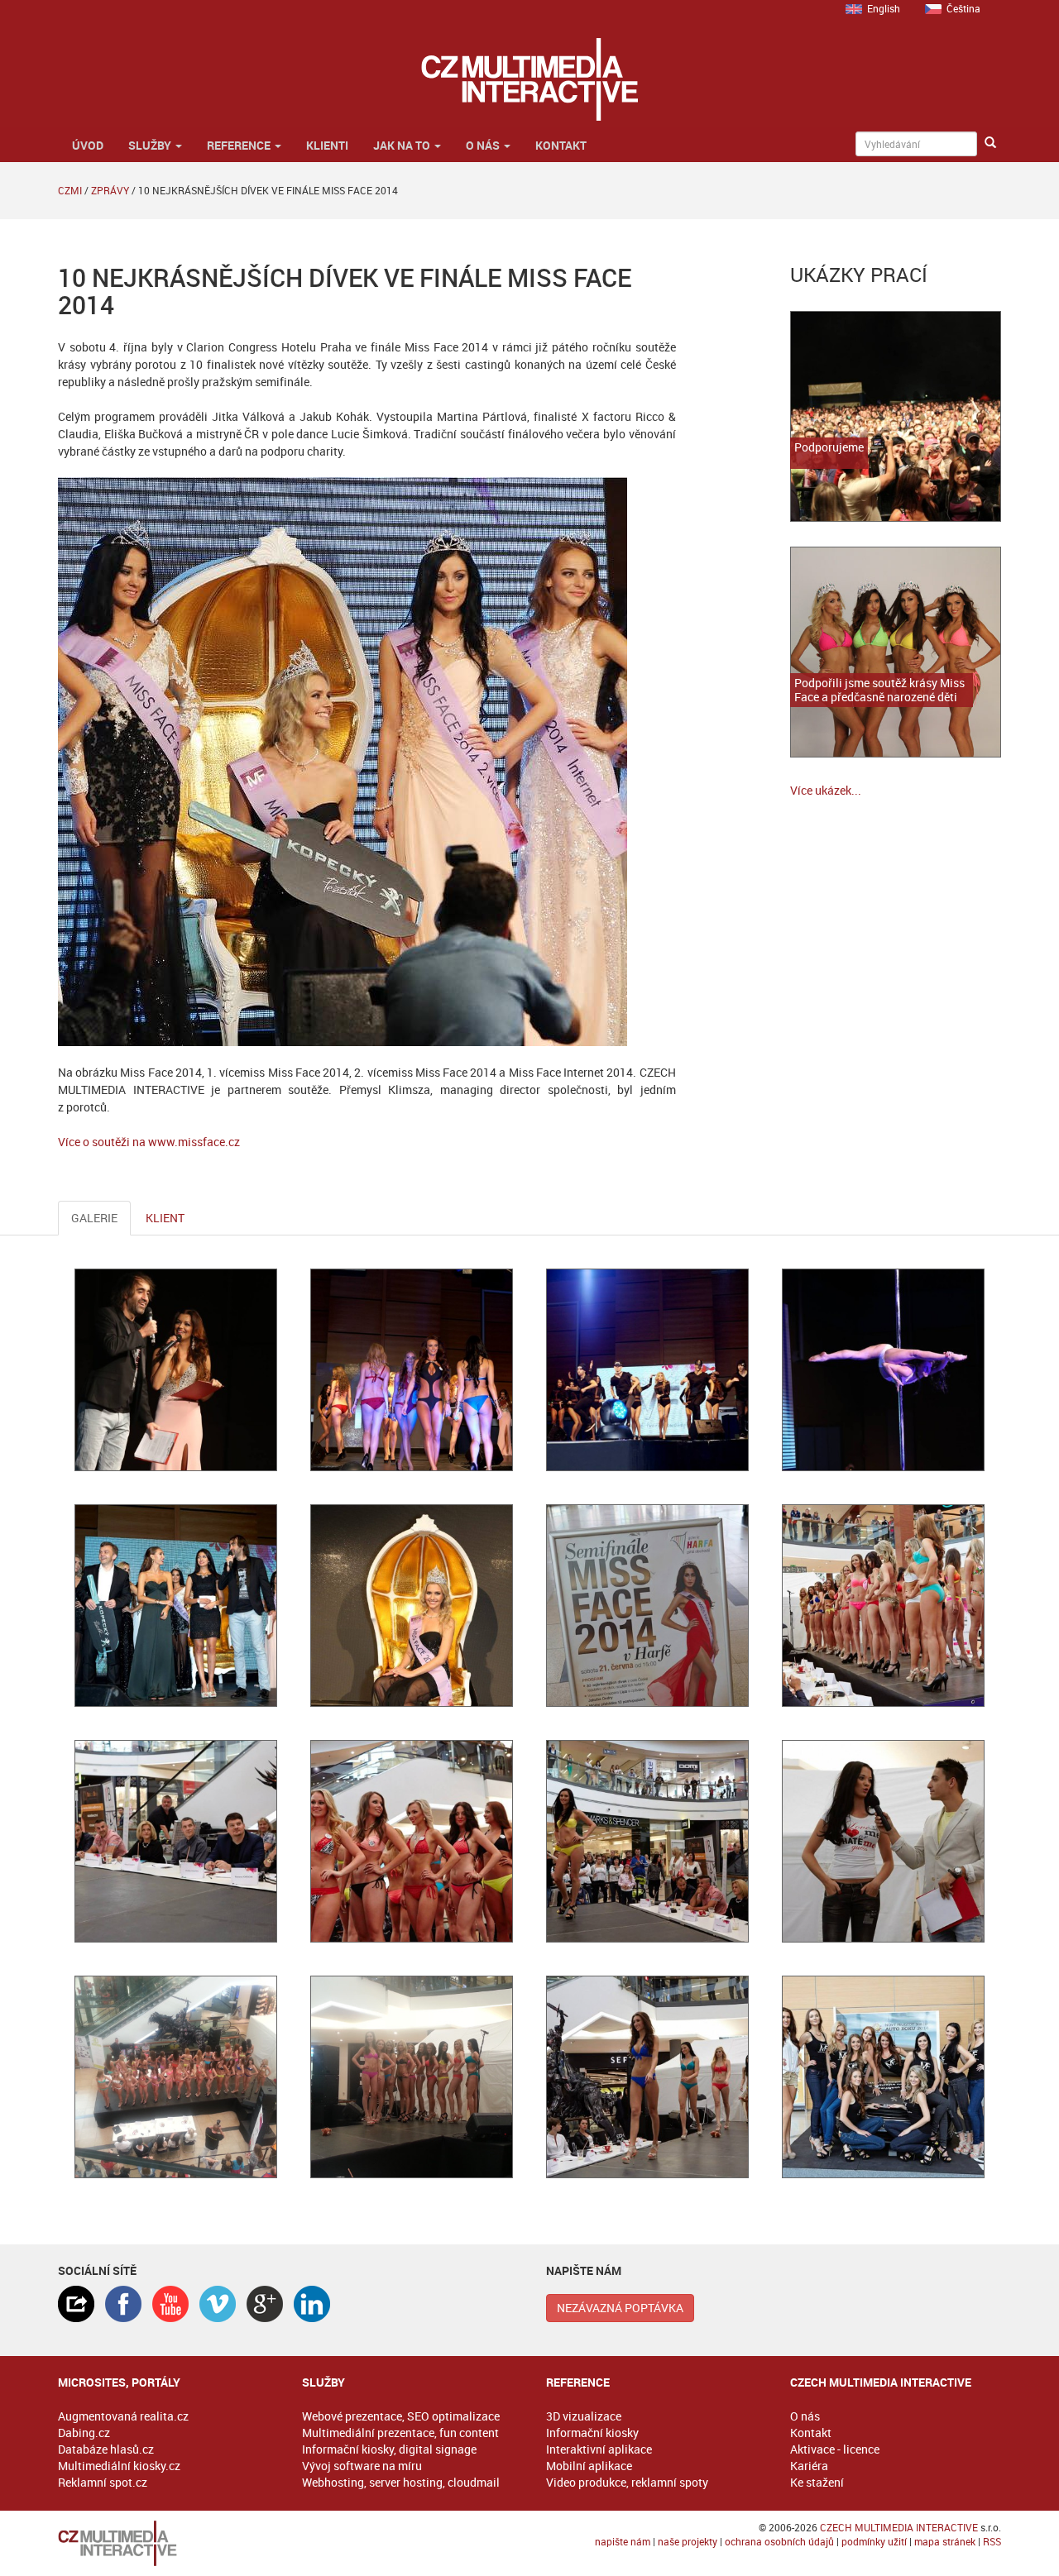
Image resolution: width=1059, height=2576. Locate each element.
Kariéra (809, 2466)
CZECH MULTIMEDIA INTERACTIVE (899, 2527)
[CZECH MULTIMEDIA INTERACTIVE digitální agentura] (529, 79)
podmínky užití (874, 2541)
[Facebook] (123, 2304)
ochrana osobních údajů (779, 2541)
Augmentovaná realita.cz (123, 2416)
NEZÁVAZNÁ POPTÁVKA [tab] (620, 2308)
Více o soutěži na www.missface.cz (149, 1142)
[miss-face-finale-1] (647, 1370)
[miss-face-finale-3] (176, 1370)
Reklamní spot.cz (103, 2482)
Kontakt (561, 145)
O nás (484, 145)
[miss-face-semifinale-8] (176, 1841)
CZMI (70, 190)
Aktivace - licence (835, 2449)
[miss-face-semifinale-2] (647, 2077)
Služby (151, 145)
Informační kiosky (592, 2433)
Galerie (94, 1218)
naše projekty (688, 2541)
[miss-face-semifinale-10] (883, 2077)
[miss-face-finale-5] (176, 1606)
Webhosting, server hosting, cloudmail (401, 2482)
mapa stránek (945, 2541)
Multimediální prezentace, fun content (400, 2433)
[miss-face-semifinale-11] (647, 1841)
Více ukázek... (826, 790)
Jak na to (403, 145)
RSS (992, 2541)
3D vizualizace (584, 2416)
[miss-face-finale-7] (412, 1606)
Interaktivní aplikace (599, 2449)
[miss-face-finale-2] (883, 1370)
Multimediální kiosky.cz (119, 2466)
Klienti (327, 145)
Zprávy (110, 190)
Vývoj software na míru (362, 2466)
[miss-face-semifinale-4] (176, 2077)
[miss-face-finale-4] (412, 1370)
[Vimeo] (218, 2304)
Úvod (86, 145)
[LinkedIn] (312, 2304)
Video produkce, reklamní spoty (627, 2482)
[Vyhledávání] (990, 143)
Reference (240, 145)
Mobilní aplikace (589, 2466)
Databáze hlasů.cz (106, 2449)
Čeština (963, 8)
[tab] (76, 2304)
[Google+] (265, 2304)
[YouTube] (170, 2304)
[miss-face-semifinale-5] (412, 2077)
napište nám (623, 2541)
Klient (165, 1218)
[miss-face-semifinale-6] (647, 1606)
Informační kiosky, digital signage (389, 2449)
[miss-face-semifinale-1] (883, 1606)
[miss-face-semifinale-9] (883, 1841)
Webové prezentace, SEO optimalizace (401, 2416)
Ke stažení (817, 2482)
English (884, 8)
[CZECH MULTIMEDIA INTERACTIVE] (163, 2543)
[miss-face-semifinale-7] (412, 1841)
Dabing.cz (84, 2433)
